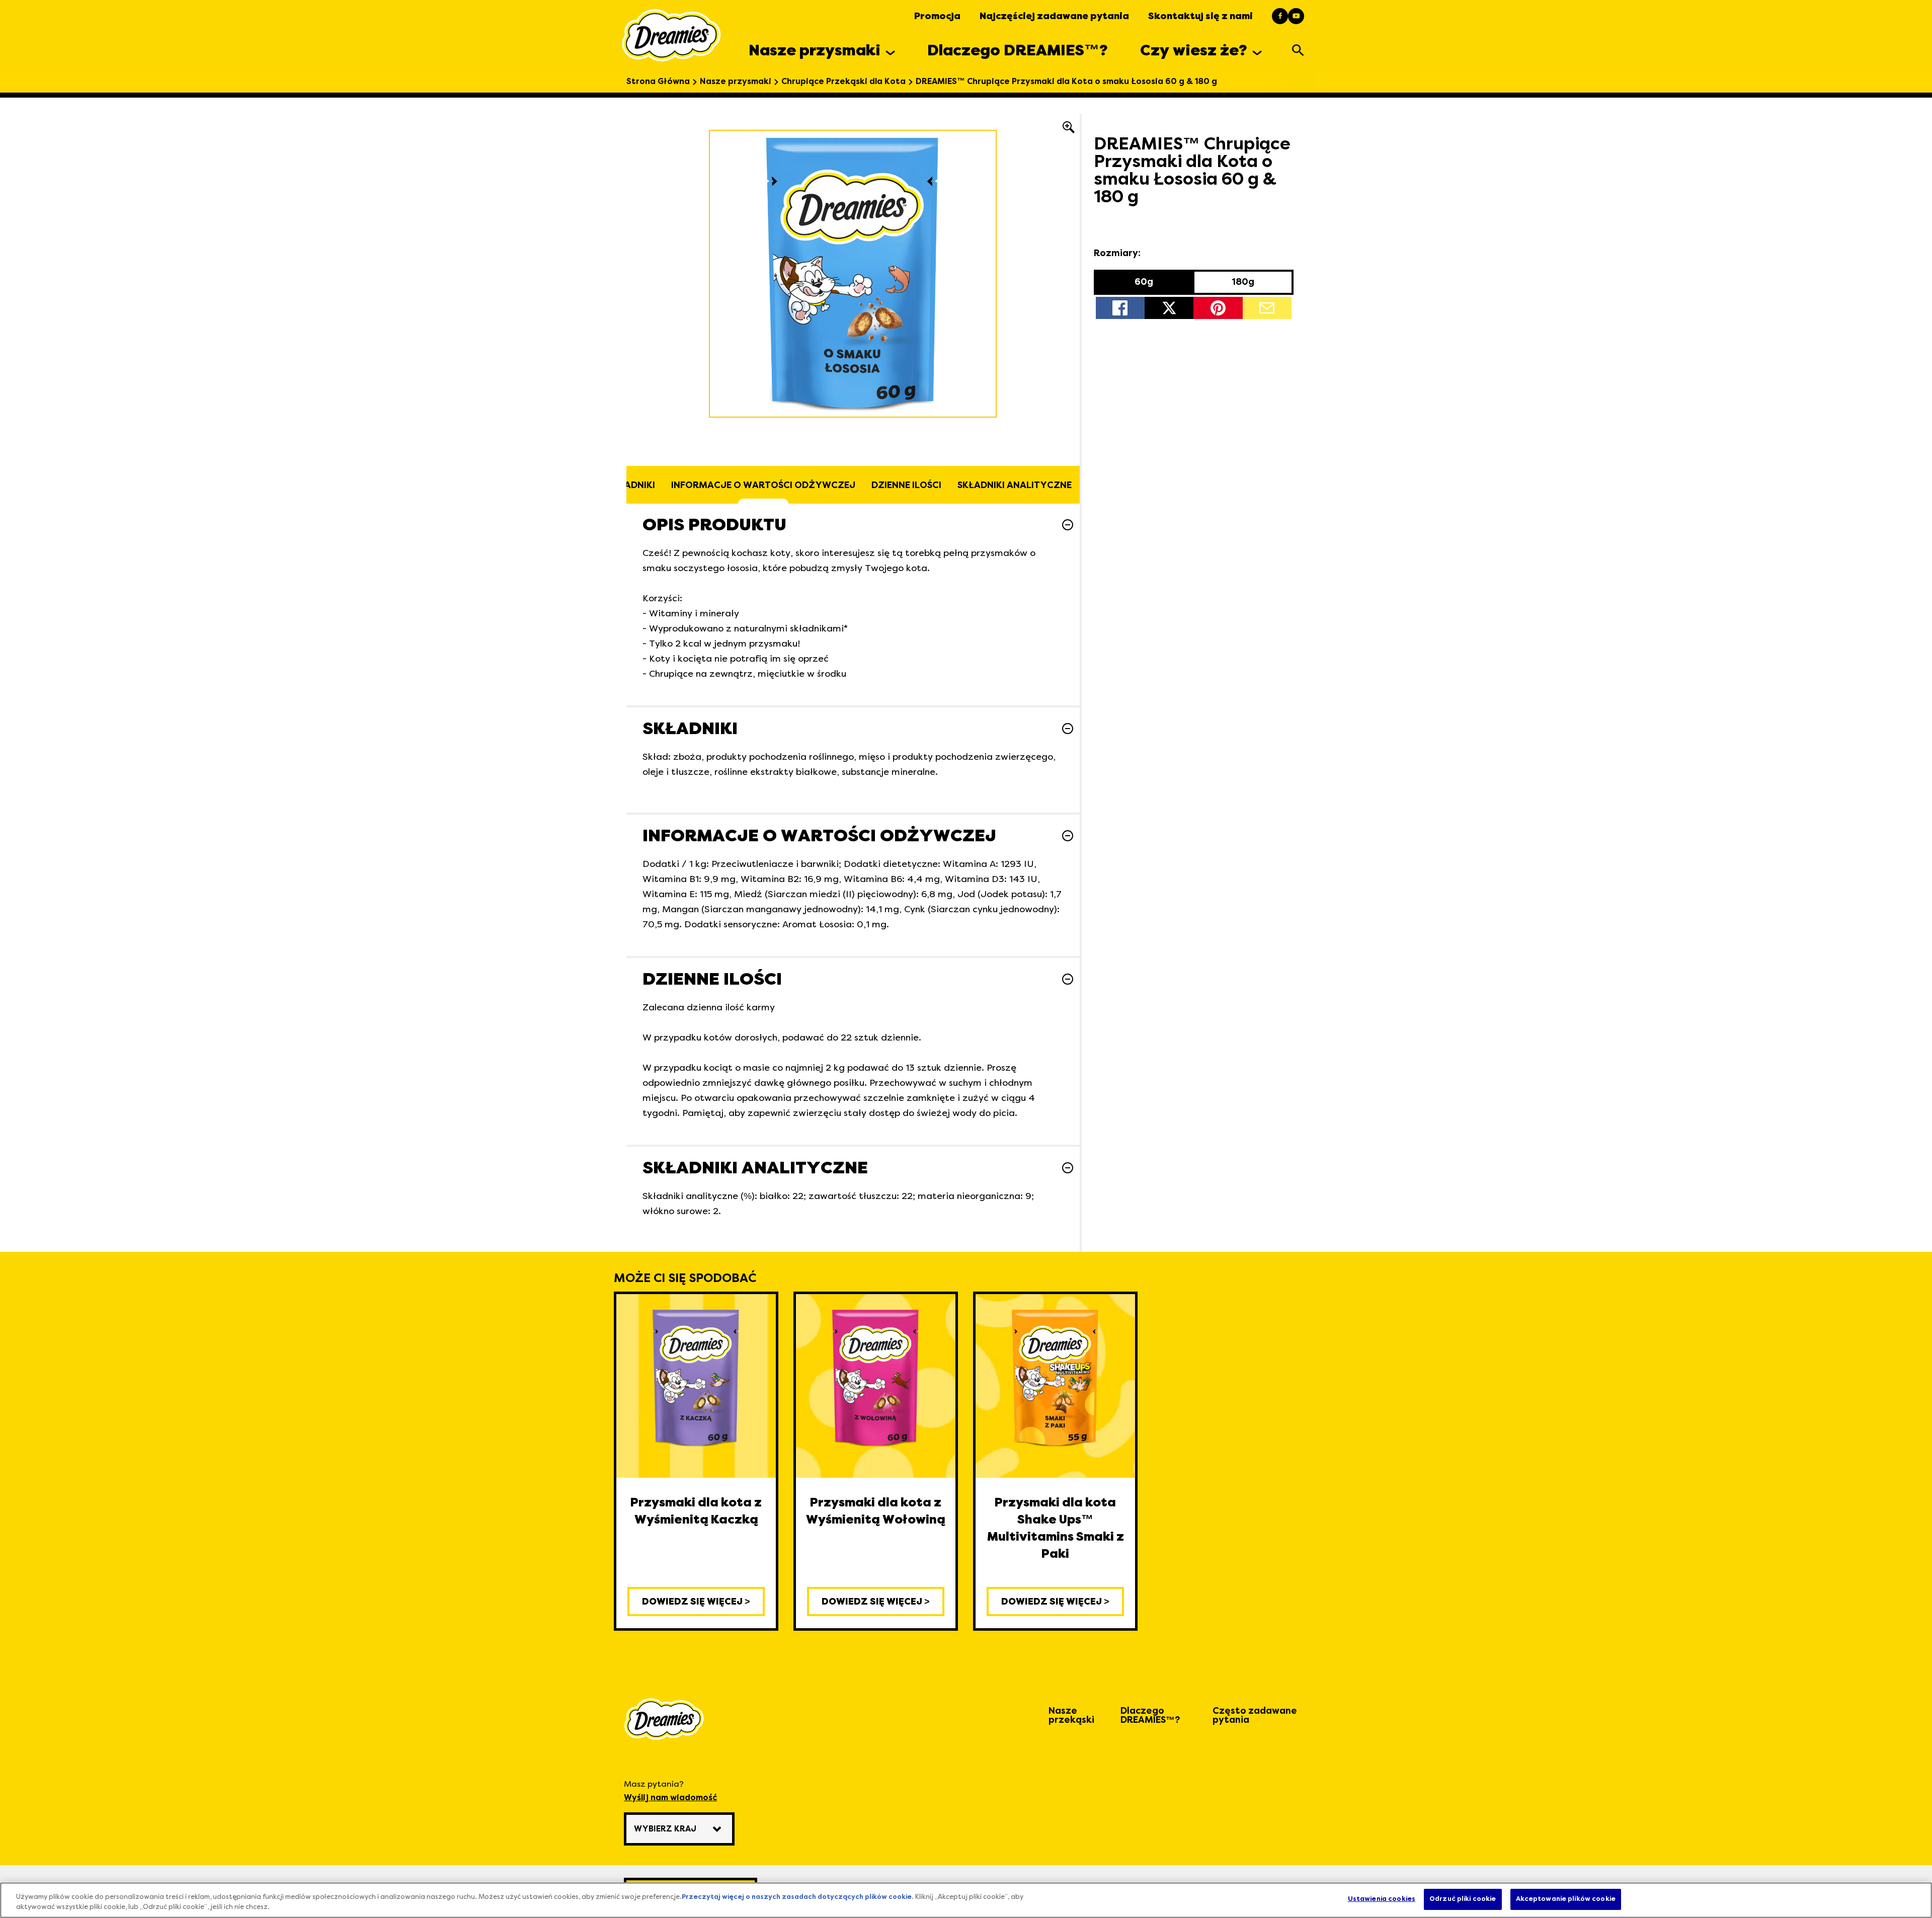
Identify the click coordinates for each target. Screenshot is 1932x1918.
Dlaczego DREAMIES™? (1150, 1715)
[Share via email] (1267, 308)
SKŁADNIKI (631, 485)
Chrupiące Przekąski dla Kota (843, 82)
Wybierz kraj (665, 1829)
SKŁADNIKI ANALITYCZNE (1015, 485)
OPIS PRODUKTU (714, 525)
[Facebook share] (1120, 308)
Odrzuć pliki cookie (1463, 1899)
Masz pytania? (670, 1791)
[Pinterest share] (1218, 308)
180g (1243, 282)
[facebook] (1280, 16)
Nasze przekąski (1071, 1715)
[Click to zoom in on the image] (1069, 126)
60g (1144, 282)
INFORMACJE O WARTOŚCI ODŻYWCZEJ (763, 485)
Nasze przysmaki (736, 82)
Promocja (937, 16)
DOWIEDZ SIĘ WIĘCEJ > (696, 1602)
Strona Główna (658, 82)
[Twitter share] (1169, 308)
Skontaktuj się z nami (1200, 16)
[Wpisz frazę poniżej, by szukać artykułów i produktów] (1298, 50)
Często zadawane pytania (1255, 1715)
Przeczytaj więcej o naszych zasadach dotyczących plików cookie (797, 1897)
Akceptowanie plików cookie (1566, 1899)
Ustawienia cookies (1382, 1899)
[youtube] (1296, 16)
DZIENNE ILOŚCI (906, 485)
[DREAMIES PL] (671, 35)
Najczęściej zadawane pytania (1054, 16)
